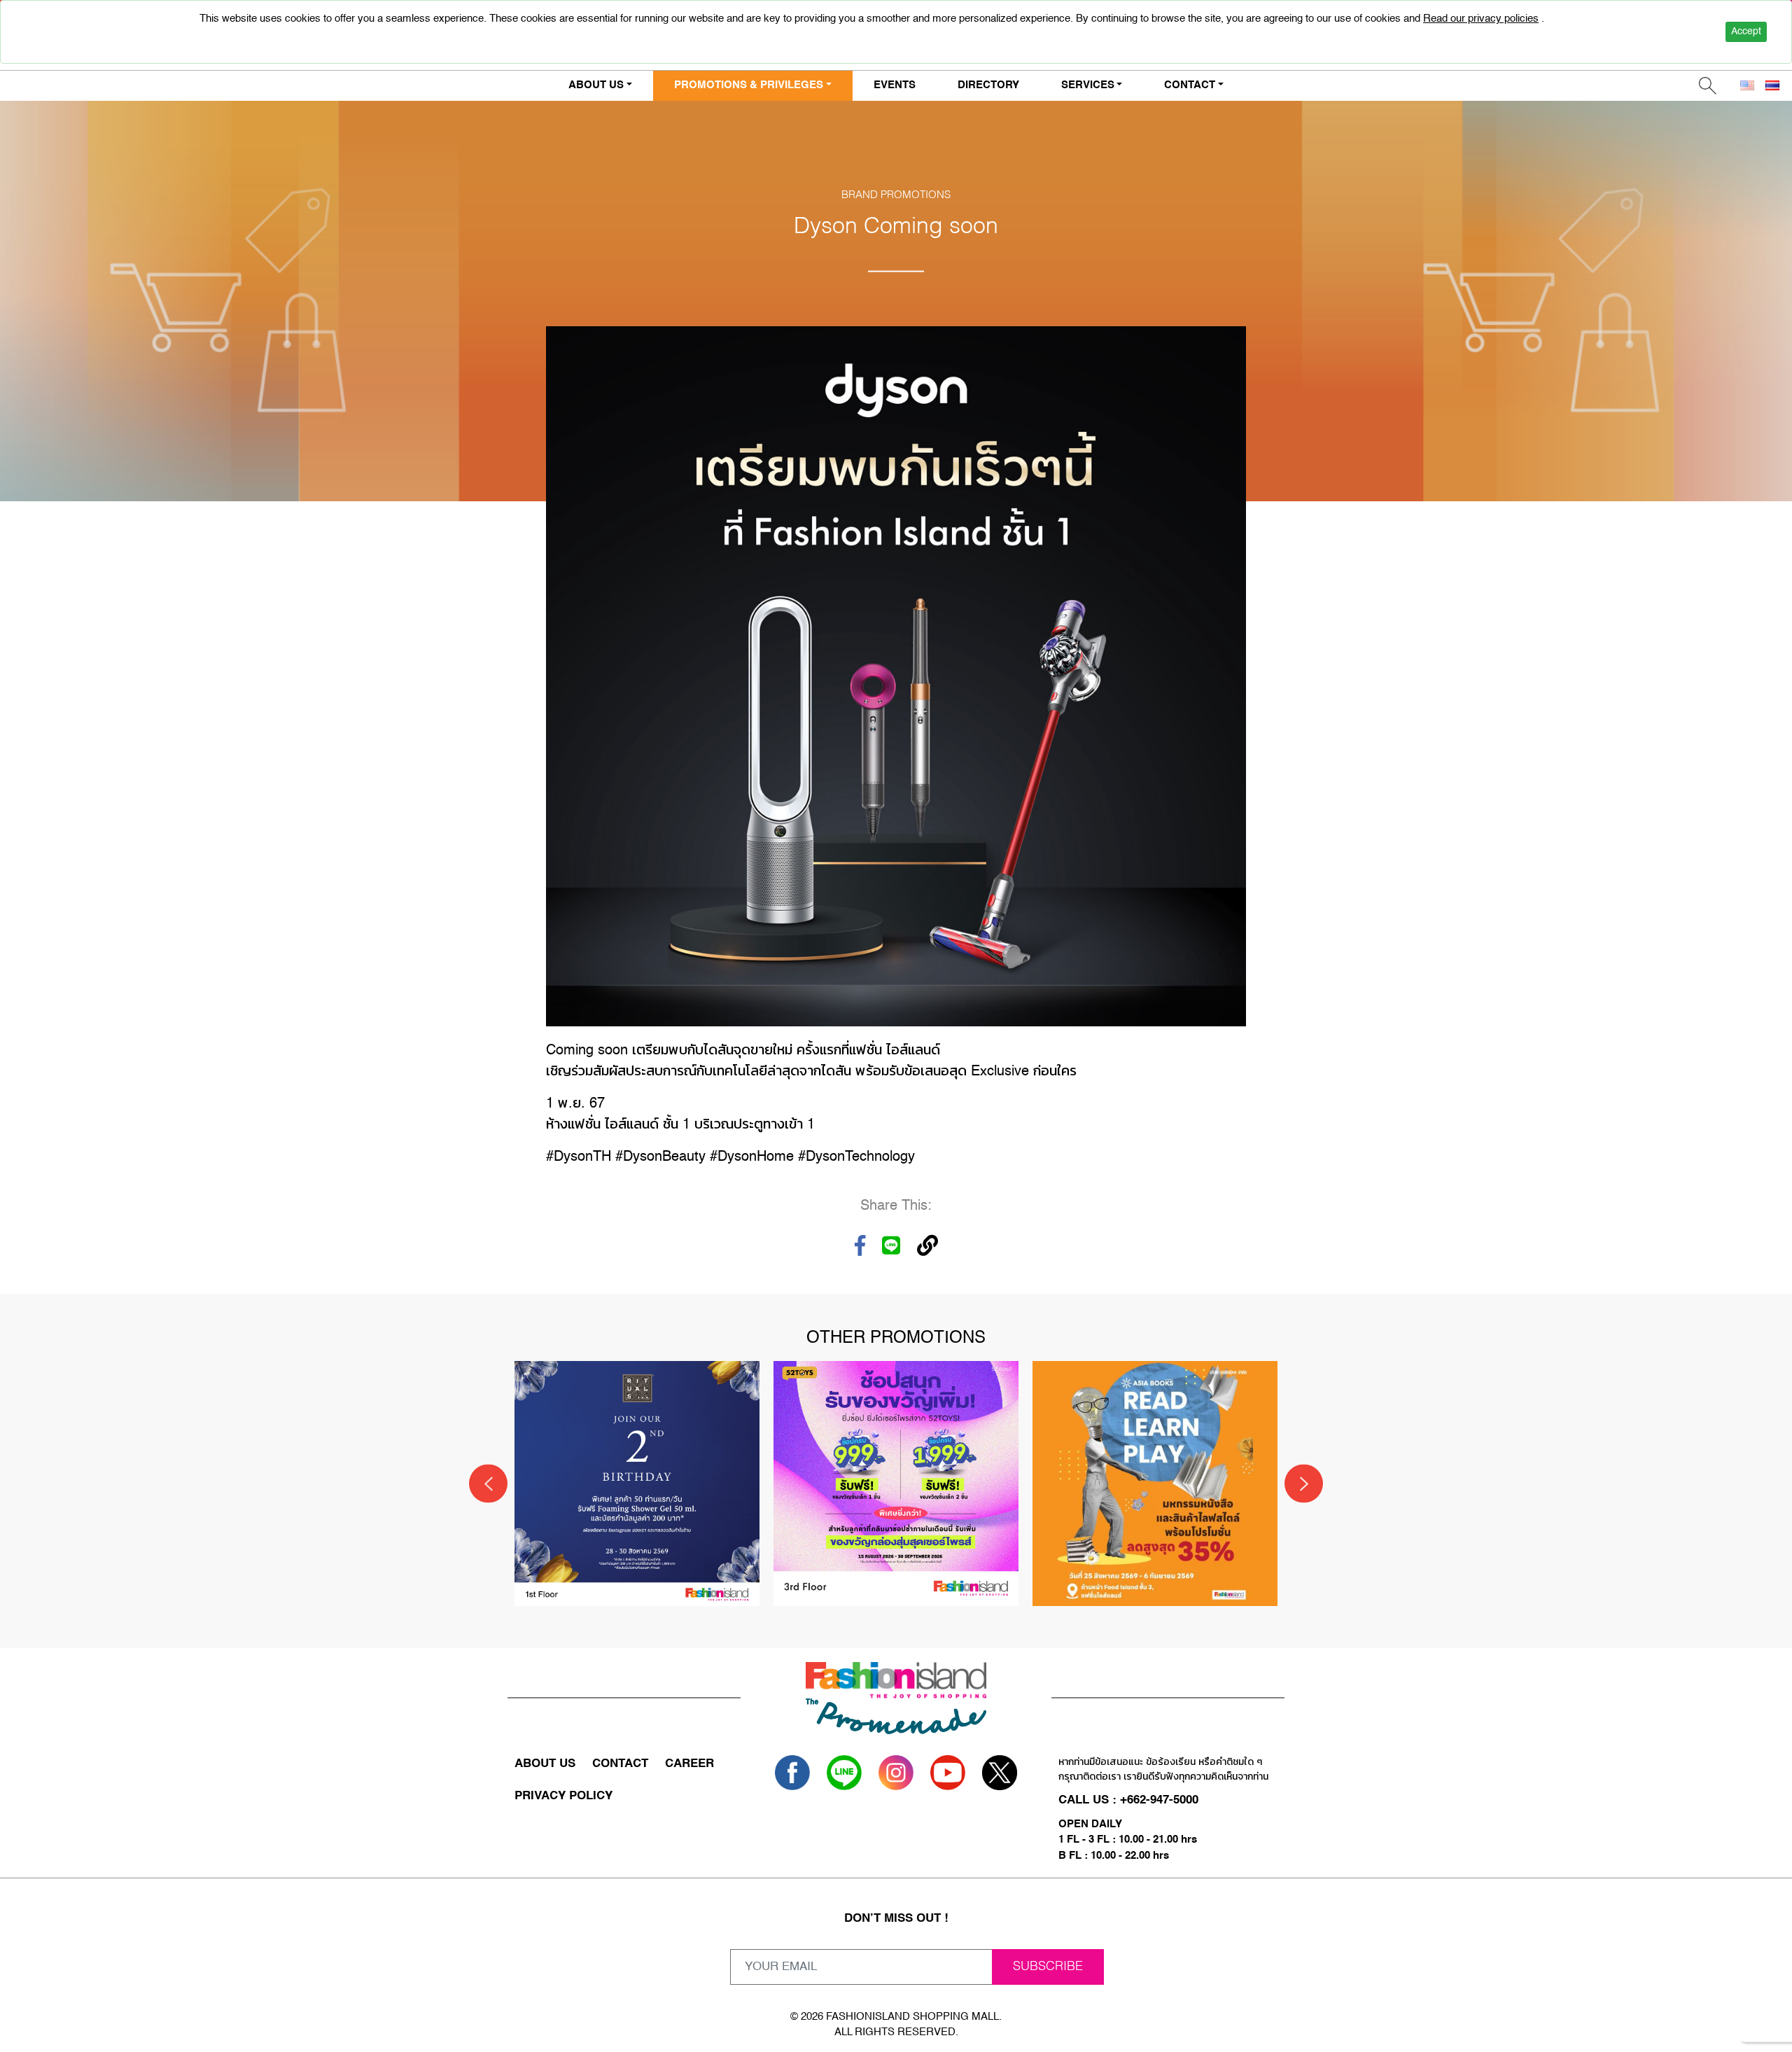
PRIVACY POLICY (563, 1796)
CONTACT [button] (1190, 85)
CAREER (689, 1764)
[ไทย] (1772, 86)
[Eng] (1747, 86)
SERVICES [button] (1088, 85)
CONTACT (620, 1764)
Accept (1746, 32)
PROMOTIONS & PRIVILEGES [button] (749, 85)
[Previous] (488, 1484)
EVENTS (895, 85)
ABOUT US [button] (596, 85)
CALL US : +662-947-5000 (1128, 1800)
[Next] (1304, 1484)
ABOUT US (545, 1764)
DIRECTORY (988, 85)
